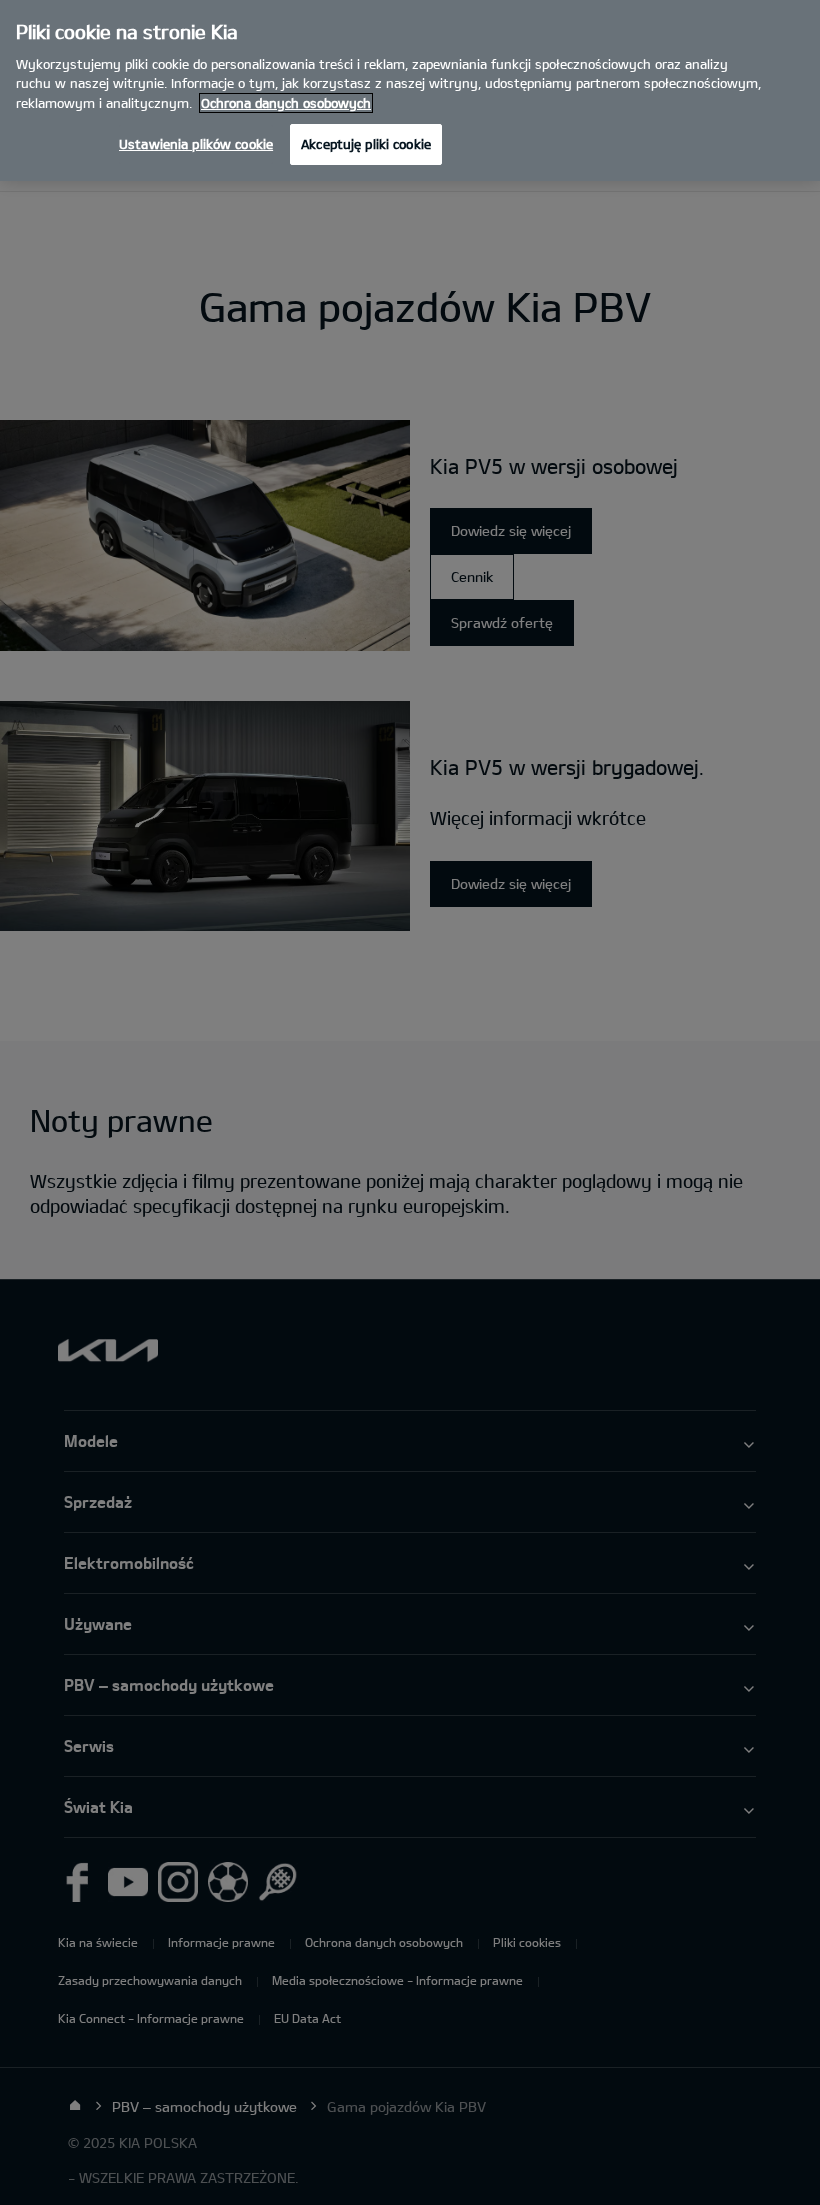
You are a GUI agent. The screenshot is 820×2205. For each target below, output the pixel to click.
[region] (410, 90)
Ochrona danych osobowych (286, 103)
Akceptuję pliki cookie (366, 144)
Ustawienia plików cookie (196, 144)
